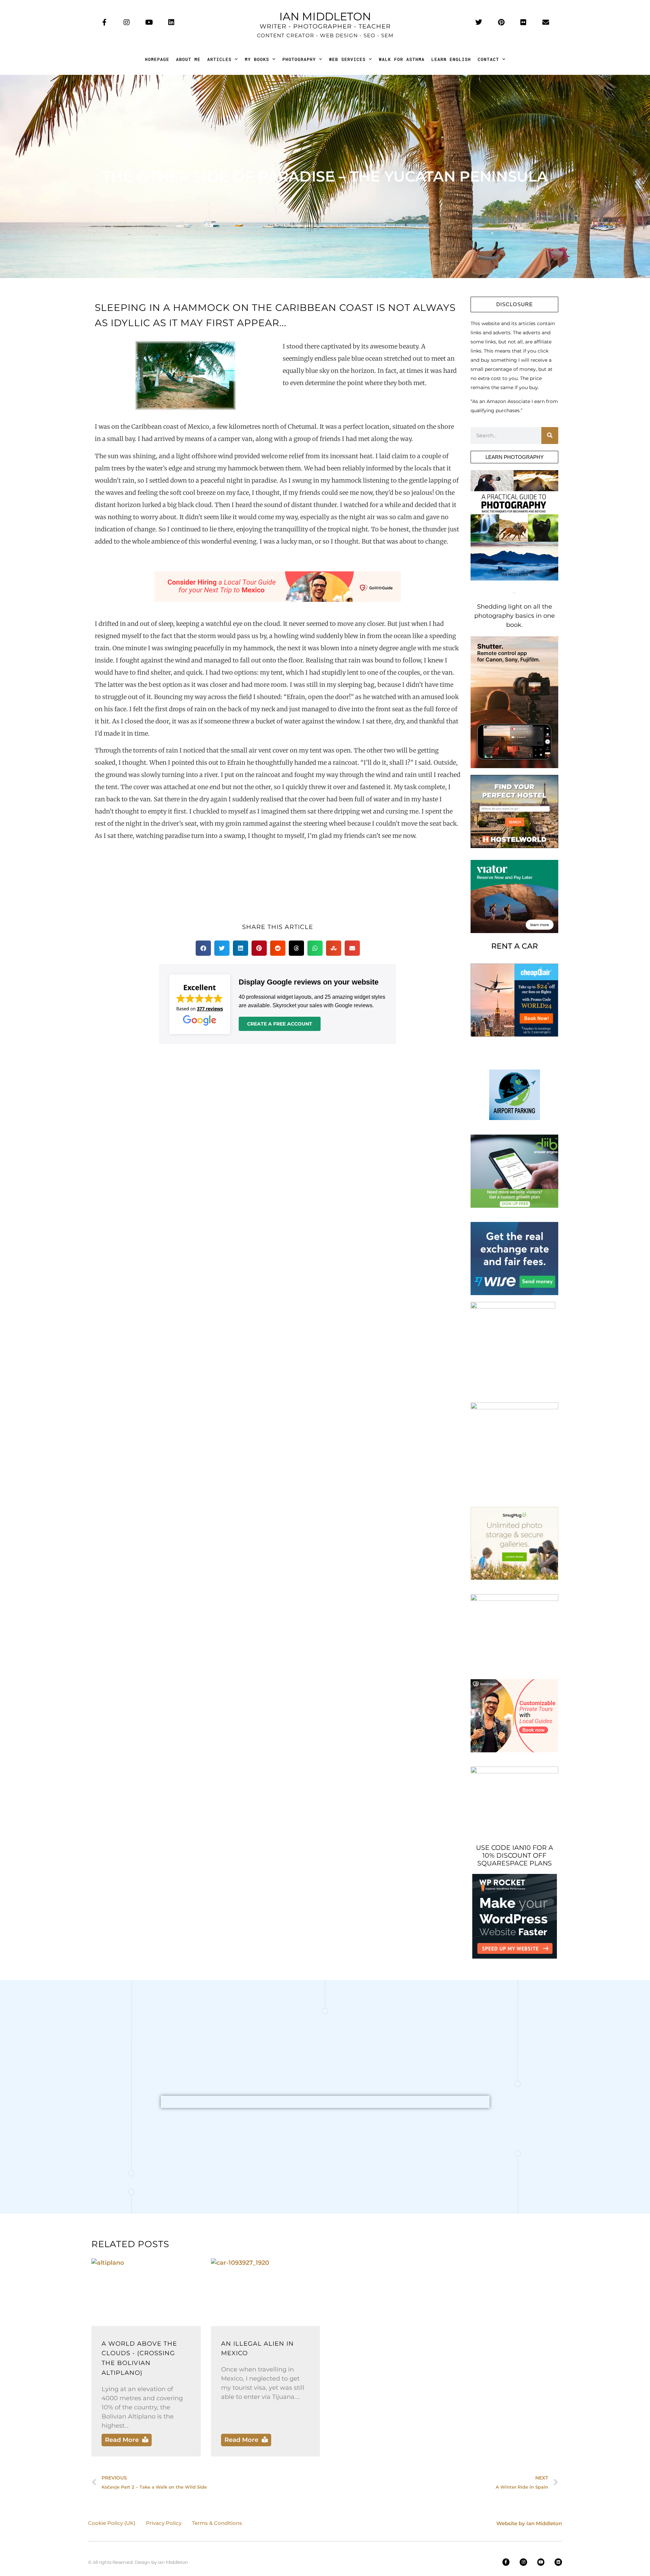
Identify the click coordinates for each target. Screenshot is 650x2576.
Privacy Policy (164, 2523)
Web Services (347, 59)
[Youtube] (149, 22)
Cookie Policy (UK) (112, 2523)
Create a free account (280, 1024)
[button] (203, 948)
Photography (299, 59)
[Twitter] (479, 22)
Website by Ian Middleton (529, 2523)
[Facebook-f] (104, 22)
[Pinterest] (501, 22)
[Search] (550, 436)
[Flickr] (523, 22)
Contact (488, 59)
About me (188, 59)
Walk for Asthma (402, 59)
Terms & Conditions (217, 2523)
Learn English (451, 59)
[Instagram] (127, 22)
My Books (257, 59)
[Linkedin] (171, 22)
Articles (219, 59)
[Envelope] (546, 22)
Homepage (157, 59)
